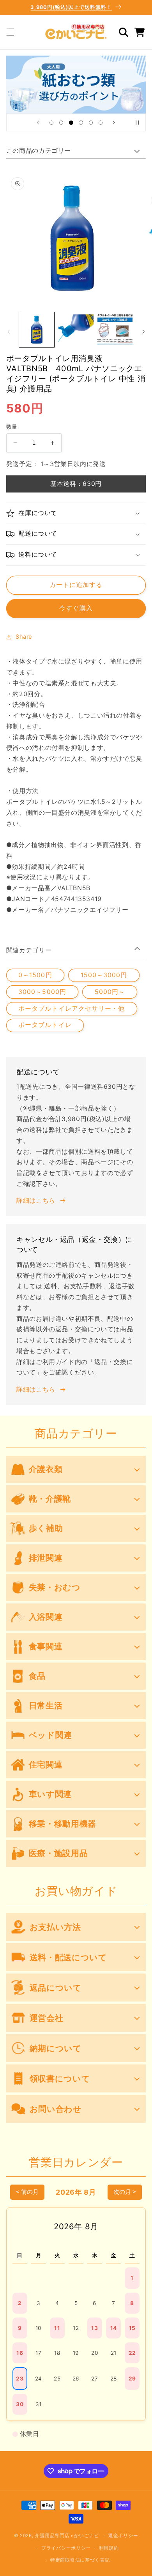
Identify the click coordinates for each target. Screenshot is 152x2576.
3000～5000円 (42, 992)
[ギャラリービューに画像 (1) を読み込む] (37, 330)
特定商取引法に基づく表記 (80, 2560)
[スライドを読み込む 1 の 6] (51, 123)
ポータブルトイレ (45, 1025)
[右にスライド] (143, 332)
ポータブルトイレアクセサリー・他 (72, 1009)
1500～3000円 (104, 975)
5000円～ (110, 992)
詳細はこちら (36, 1201)
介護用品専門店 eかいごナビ (67, 2536)
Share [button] (24, 637)
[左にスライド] (9, 332)
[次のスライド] (114, 122)
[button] (10, 32)
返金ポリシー (123, 2536)
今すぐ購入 (76, 608)
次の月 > (125, 2192)
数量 (12, 427)
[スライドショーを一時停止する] (137, 122)
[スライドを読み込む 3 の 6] (71, 123)
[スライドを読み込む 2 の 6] (61, 123)
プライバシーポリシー (66, 2548)
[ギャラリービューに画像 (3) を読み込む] (115, 330)
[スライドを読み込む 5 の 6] (91, 123)
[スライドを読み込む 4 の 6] (81, 123)
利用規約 (109, 2548)
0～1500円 (35, 975)
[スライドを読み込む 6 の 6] (100, 123)
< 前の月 (27, 2192)
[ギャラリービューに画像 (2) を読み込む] (76, 330)
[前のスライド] (38, 122)
